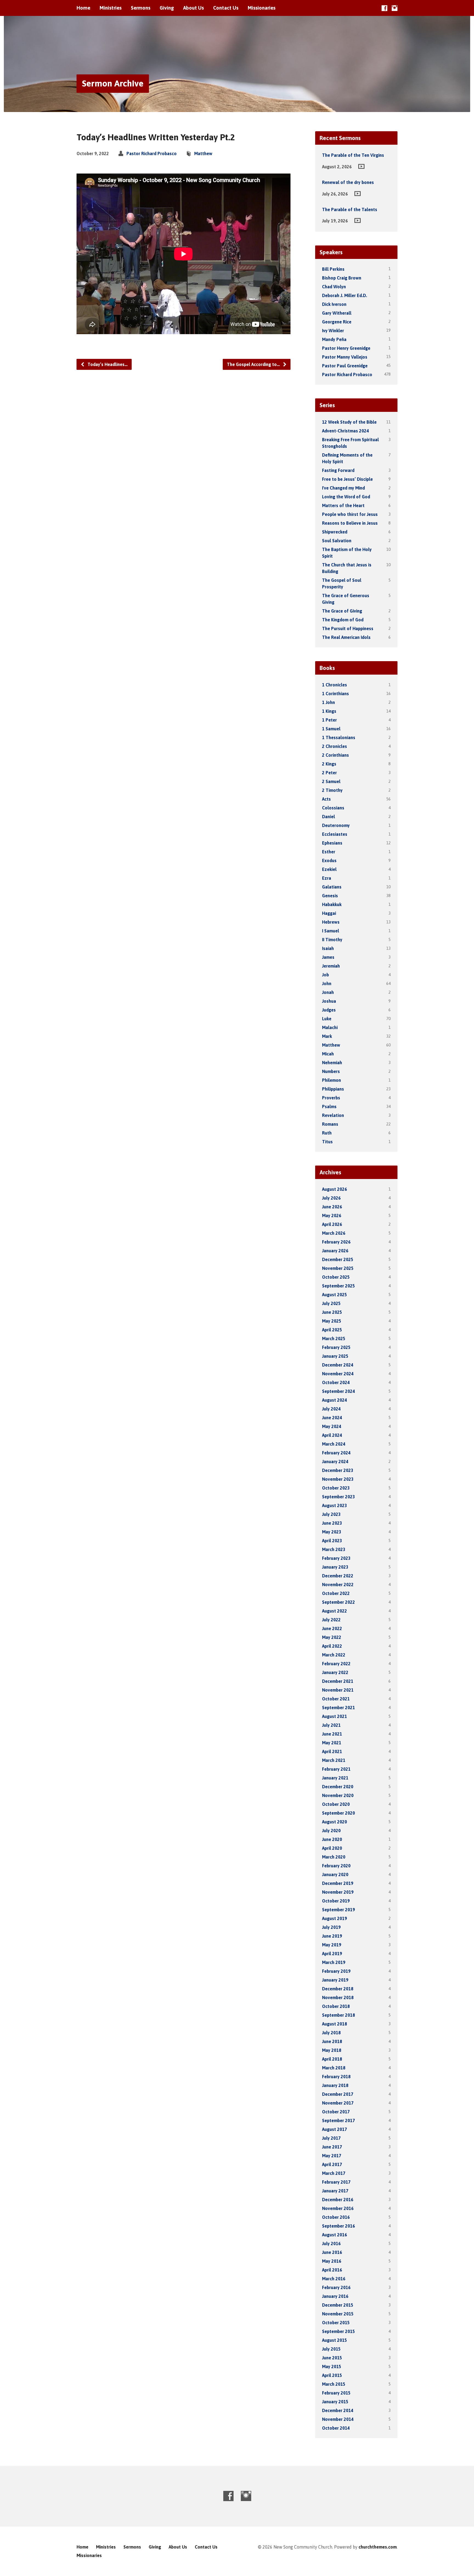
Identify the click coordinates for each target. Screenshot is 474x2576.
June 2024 (332, 1418)
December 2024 (338, 1365)
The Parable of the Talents (350, 209)
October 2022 (336, 1593)
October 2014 (336, 2428)
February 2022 (336, 1664)
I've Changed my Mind (343, 488)
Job (325, 975)
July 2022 (331, 1620)
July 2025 (331, 1303)
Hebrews (331, 922)
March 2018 (334, 2068)
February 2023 (336, 1558)
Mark (327, 1036)
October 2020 (336, 1804)
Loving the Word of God (346, 497)
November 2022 (338, 1585)
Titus (327, 1142)
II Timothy (332, 940)
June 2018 (332, 2041)
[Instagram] (395, 8)
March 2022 (334, 1655)
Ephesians (332, 843)
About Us (194, 8)
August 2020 (335, 1822)
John (327, 984)
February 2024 (336, 1453)
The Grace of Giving (342, 611)
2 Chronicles (335, 746)
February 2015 (336, 2393)
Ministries (111, 8)
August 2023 (335, 1505)
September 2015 (338, 2331)
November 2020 (338, 1795)
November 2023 (338, 1479)
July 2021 (331, 1725)
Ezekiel (329, 869)
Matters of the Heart (343, 505)
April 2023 (332, 1541)
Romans (330, 1124)
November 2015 (338, 2314)
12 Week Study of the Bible (349, 422)
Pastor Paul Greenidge (345, 366)
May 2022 (332, 1637)
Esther (329, 852)
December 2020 (338, 1787)
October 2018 (336, 2006)
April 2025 (332, 1330)
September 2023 (338, 1497)
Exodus (329, 860)
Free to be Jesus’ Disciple (347, 479)
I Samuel (331, 931)
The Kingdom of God (343, 620)
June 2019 (332, 1936)
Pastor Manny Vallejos (345, 357)
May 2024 (332, 1426)
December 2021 (338, 1681)
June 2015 (332, 2358)
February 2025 (336, 1347)
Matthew (203, 153)
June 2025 (332, 1312)
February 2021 (336, 1769)
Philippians (333, 1089)
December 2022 (338, 1576)
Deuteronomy (336, 825)
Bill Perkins (333, 269)
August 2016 (335, 2235)
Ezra (327, 878)
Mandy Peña (334, 339)
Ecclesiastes (335, 834)
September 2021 (338, 1708)
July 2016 (331, 2243)
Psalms (329, 1107)
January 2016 (335, 2296)
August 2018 (335, 2024)
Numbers (331, 1071)
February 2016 (336, 2287)
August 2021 (335, 1716)
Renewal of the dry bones (348, 182)
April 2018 (332, 2059)
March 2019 (334, 1962)
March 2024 (334, 1444)
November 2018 (338, 1997)
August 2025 (335, 1295)
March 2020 (334, 1857)
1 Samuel (331, 729)
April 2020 (332, 1848)
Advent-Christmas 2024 (345, 431)
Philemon (331, 1080)
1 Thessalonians (339, 737)
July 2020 (331, 1831)
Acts (326, 799)
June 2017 (332, 2147)
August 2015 (335, 2340)
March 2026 (334, 1233)
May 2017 (332, 2156)
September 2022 (338, 1602)
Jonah (328, 992)
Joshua (329, 1001)
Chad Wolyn (334, 287)
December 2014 (338, 2410)
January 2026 (335, 1251)
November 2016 (338, 2208)
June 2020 (332, 1839)
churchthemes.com (378, 2547)
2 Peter (329, 773)
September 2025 (338, 1286)
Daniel (328, 817)
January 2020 (335, 1874)
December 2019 (338, 1883)
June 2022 (332, 1628)
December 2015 (338, 2305)
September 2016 (338, 2226)
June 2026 (332, 1207)
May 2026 (332, 1216)
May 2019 (332, 1945)
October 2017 (336, 2112)
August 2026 (335, 1189)
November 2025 (338, 1268)
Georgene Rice (337, 322)
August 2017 (335, 2129)
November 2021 (338, 1690)
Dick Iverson (334, 304)
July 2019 (331, 1927)
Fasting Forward (338, 470)
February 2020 (336, 1866)
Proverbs (331, 1098)
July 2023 (331, 1514)
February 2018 (336, 2077)
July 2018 (331, 2033)
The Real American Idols (346, 637)
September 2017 (338, 2120)
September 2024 (338, 1391)
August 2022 (335, 1611)
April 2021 (332, 1751)
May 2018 (332, 2050)
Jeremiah (331, 966)
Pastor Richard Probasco (152, 153)
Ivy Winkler (333, 331)
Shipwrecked (335, 532)
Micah (328, 1054)
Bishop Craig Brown (342, 278)
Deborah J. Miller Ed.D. (345, 295)
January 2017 (335, 2191)
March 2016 (334, 2279)
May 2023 (332, 1532)
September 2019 (338, 1910)
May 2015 (332, 2367)
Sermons (141, 8)
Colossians (333, 808)
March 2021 (334, 1760)
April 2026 (332, 1224)
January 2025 (335, 1356)
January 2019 (335, 1980)
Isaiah (328, 948)
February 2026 (336, 1242)
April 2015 (332, 2375)
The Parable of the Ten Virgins (353, 155)
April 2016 (332, 2270)
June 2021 (332, 1734)
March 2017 (334, 2173)
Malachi (330, 1027)
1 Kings (329, 711)
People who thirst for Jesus (350, 514)
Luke (327, 1019)
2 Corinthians (335, 755)
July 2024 (331, 1409)
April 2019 (332, 1954)
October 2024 (336, 1382)
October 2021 (336, 1699)
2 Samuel (331, 781)
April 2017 (332, 2164)
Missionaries (262, 8)
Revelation (333, 1115)
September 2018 (338, 2015)
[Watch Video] (361, 166)
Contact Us (226, 8)
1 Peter (329, 720)
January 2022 (335, 1672)
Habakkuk (332, 904)
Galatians (332, 887)
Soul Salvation (337, 541)
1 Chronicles (335, 685)
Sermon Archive (113, 83)
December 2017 (338, 2094)
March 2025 (334, 1339)
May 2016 (332, 2261)
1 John (328, 702)
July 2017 (331, 2138)
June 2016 (332, 2252)
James (328, 957)
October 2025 (336, 1277)
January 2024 (335, 1462)
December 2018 (338, 1989)
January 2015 (335, 2402)
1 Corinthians (335, 694)
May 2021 (332, 1743)
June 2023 (332, 1523)
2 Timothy (332, 790)
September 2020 (338, 1813)
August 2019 (335, 1918)
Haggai (329, 913)
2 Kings (329, 764)
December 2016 (338, 2200)
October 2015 (336, 2323)
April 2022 (332, 1646)
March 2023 (334, 1549)
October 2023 (336, 1488)
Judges (329, 1010)
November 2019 (338, 1892)
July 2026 (331, 1198)
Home (83, 8)
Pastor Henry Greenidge (346, 348)
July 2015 (331, 2349)
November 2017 (338, 2103)
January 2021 (335, 1778)
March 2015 (334, 2384)
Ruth (327, 1133)
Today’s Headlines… (107, 364)
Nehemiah (332, 1063)
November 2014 (338, 2419)
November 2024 (338, 1374)
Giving (167, 8)
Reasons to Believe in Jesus (350, 523)
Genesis (330, 896)
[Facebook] (384, 8)
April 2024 (332, 1435)
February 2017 (336, 2182)
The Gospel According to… (254, 364)
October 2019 (336, 1901)
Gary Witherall (337, 313)
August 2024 (335, 1400)
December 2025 (338, 1259)
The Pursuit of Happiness (348, 628)
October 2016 (336, 2217)
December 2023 (338, 1470)
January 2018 (335, 2085)
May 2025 (332, 1321)
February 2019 (336, 1971)
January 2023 (335, 1567)
